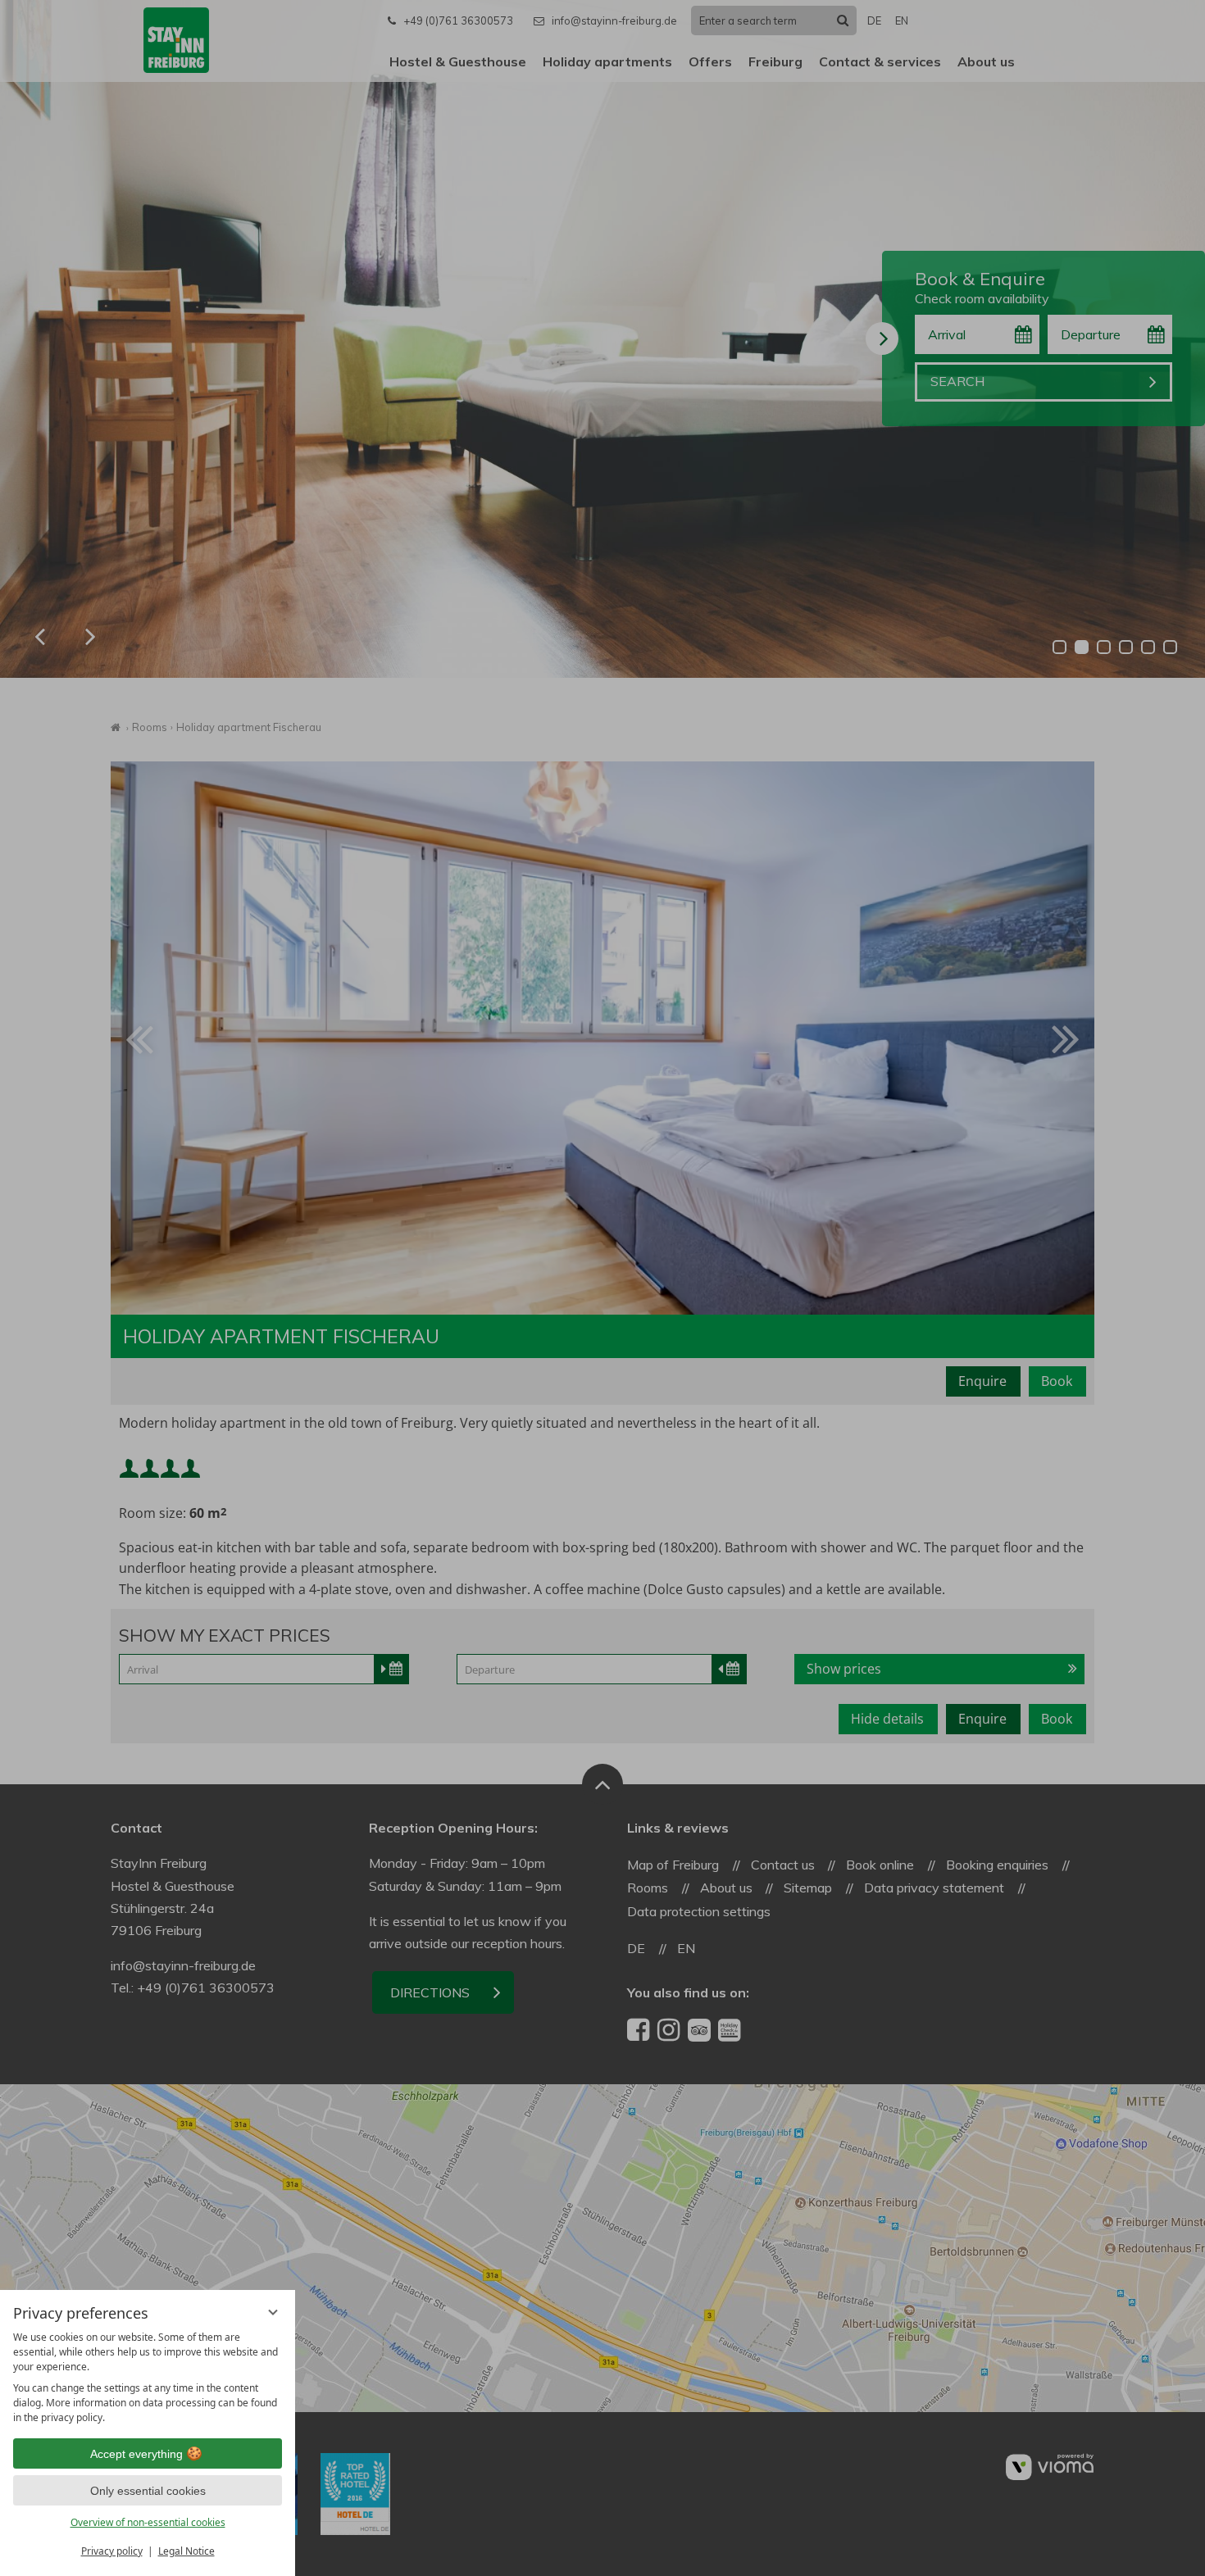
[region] (148, 2378)
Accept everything (136, 2454)
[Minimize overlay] (273, 2312)
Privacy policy (112, 2551)
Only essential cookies (148, 2491)
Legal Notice (186, 2551)
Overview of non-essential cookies (148, 2522)
